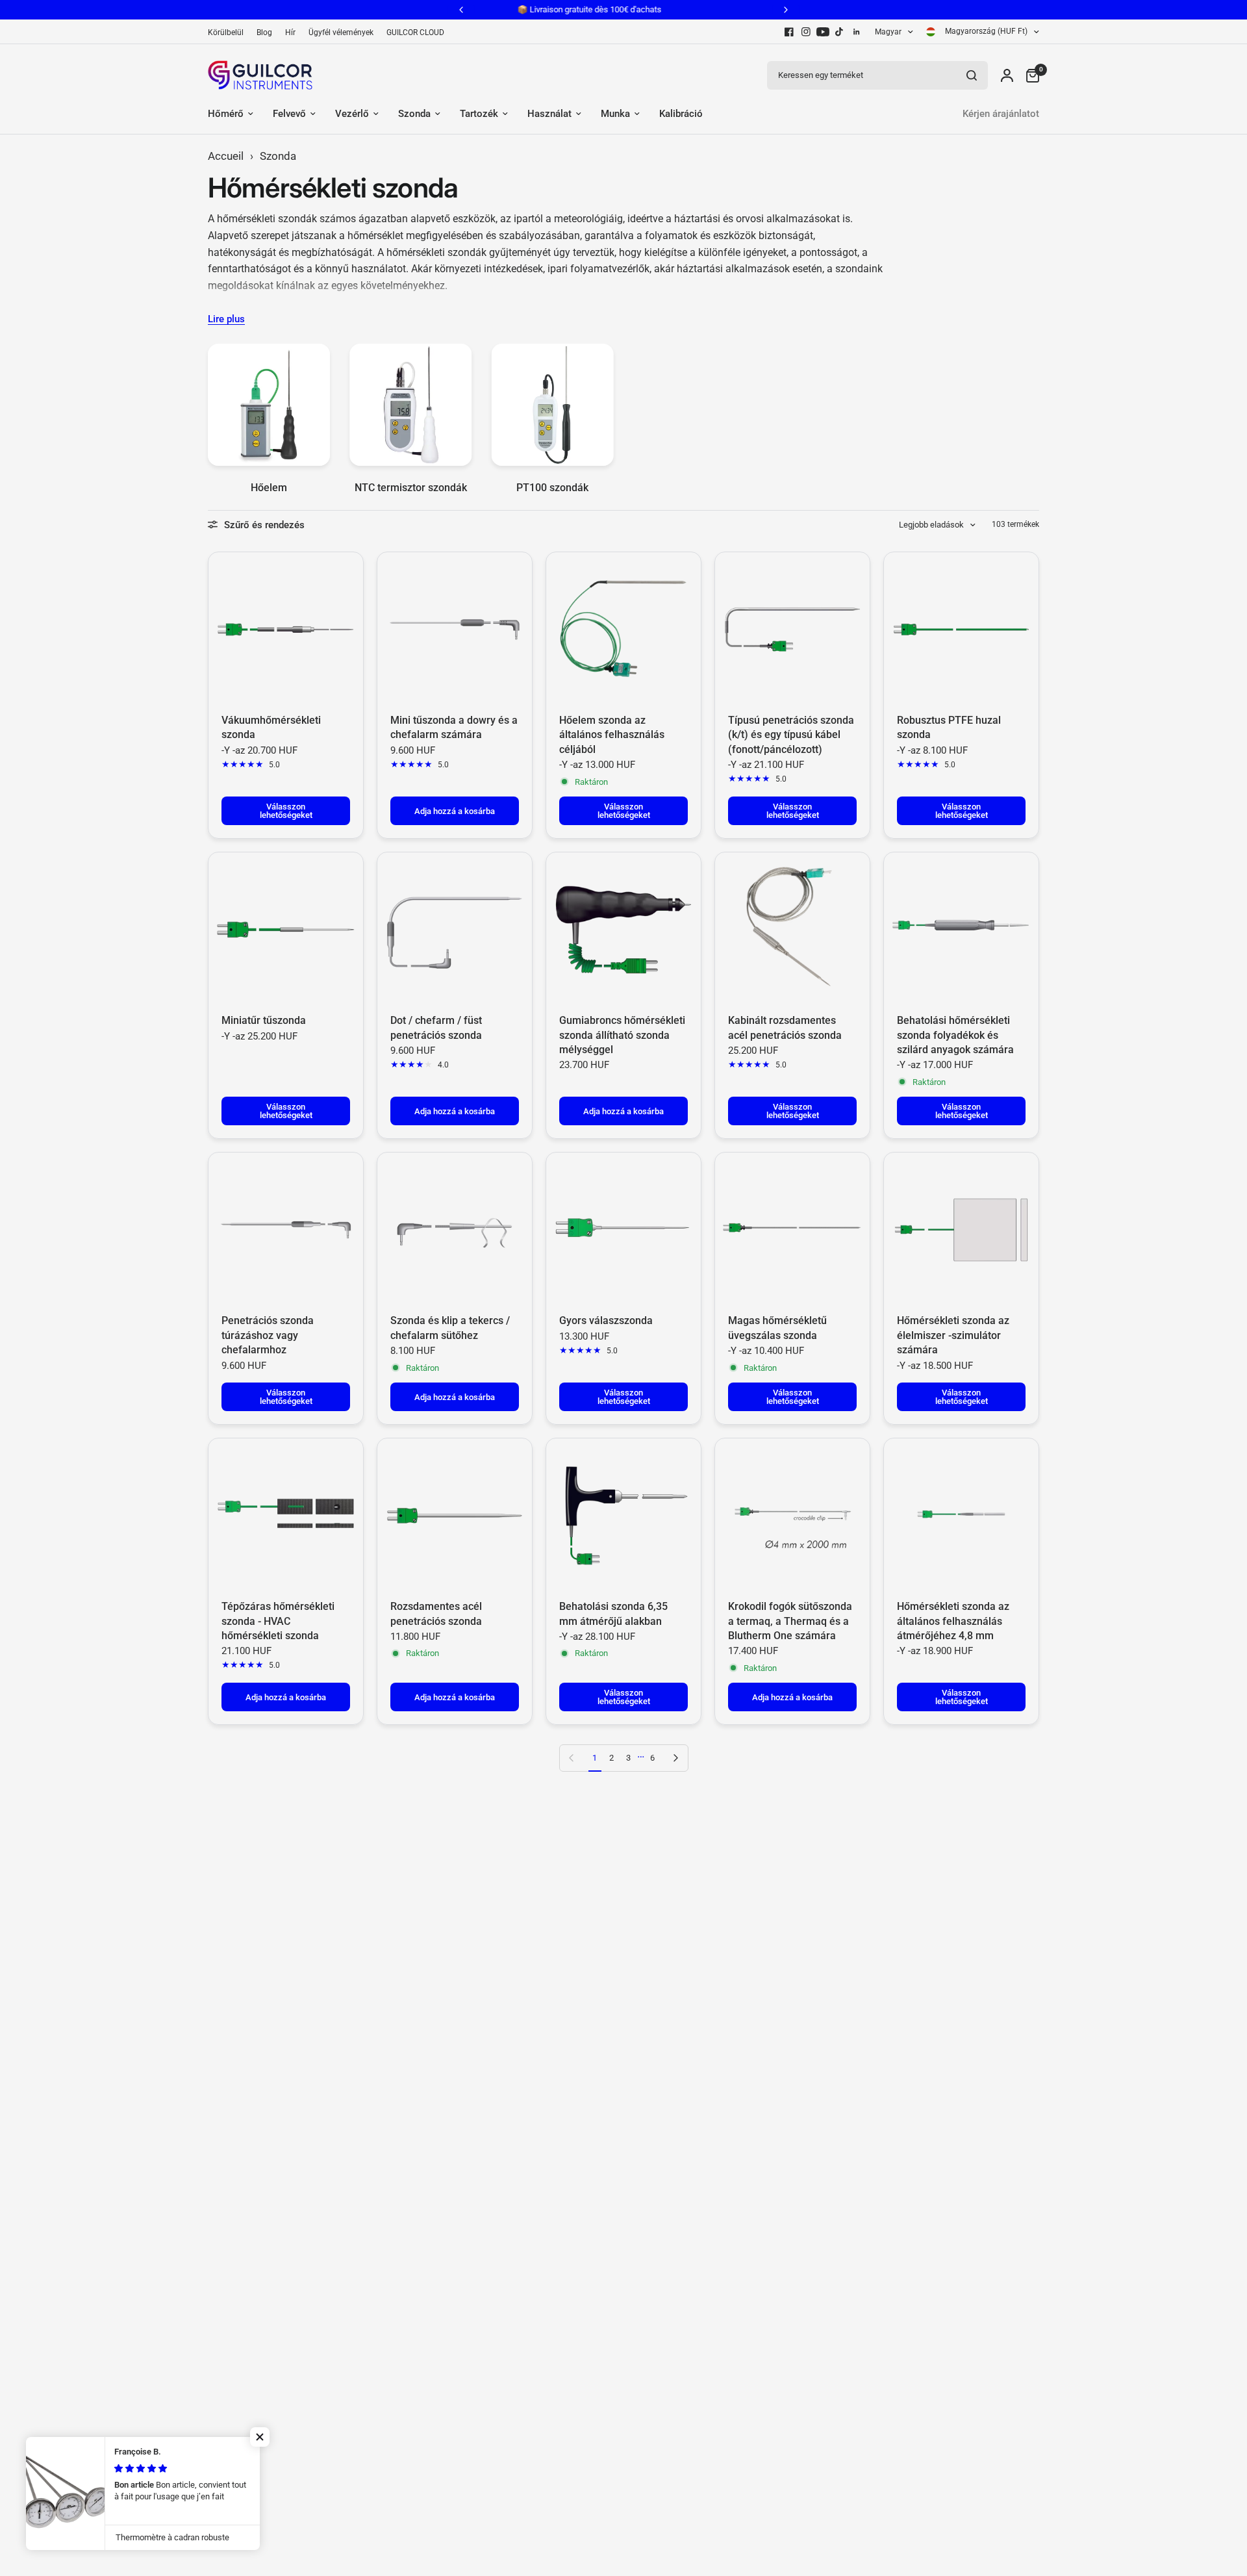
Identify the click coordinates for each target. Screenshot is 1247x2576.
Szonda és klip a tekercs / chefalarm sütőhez (450, 1328)
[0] (1029, 75)
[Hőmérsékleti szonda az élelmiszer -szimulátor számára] (961, 1230)
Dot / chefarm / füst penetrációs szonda (436, 1027)
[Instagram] (806, 32)
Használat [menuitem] (549, 114)
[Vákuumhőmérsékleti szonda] (286, 630)
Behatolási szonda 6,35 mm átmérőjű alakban (613, 1613)
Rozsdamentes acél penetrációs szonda (436, 1613)
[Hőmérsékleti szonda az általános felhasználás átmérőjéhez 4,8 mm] (961, 1516)
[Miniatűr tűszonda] (286, 930)
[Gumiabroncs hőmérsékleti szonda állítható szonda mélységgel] (623, 930)
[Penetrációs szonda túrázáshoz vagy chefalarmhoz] (286, 1230)
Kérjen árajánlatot (1001, 114)
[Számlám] (1007, 75)
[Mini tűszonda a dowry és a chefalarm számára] (455, 630)
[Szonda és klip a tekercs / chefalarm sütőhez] (455, 1230)
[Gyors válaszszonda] (623, 1230)
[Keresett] (972, 75)
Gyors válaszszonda (606, 1320)
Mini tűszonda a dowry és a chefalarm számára (454, 727)
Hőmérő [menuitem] (226, 114)
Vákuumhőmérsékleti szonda (271, 727)
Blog (264, 32)
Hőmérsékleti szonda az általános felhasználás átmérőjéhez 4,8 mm (953, 1621)
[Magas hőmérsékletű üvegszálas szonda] (792, 1230)
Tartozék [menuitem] (479, 114)
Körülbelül (226, 32)
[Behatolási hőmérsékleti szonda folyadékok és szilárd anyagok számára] (961, 930)
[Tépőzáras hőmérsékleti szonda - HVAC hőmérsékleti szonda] (286, 1516)
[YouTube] (823, 32)
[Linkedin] (857, 32)
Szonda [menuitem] (414, 114)
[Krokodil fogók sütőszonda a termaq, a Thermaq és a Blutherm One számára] (792, 1516)
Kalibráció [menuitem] (681, 114)
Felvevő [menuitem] (289, 114)
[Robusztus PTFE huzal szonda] (961, 630)
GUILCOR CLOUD (415, 32)
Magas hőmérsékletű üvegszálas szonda (777, 1328)
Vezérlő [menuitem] (352, 114)
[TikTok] (840, 32)
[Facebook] (789, 32)
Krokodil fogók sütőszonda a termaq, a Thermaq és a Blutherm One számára (790, 1621)
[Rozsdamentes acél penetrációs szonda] (455, 1516)
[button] (260, 2437)
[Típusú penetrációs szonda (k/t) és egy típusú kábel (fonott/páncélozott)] (792, 630)
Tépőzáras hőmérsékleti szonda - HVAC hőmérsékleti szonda (278, 1621)
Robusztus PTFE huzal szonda (949, 727)
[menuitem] (229, 33)
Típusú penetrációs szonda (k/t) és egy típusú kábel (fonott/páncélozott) (791, 735)
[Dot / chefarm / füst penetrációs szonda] (455, 930)
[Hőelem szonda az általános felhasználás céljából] (623, 630)
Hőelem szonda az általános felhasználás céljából (612, 735)
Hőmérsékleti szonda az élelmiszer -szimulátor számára (953, 1335)
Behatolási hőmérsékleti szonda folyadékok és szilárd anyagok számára (955, 1035)
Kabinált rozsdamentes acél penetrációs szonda (785, 1027)
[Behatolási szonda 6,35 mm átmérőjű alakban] (623, 1516)
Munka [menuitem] (615, 114)
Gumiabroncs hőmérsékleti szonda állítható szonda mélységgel (622, 1035)
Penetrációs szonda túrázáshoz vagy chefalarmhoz (268, 1335)
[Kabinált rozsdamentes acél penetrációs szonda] (792, 930)
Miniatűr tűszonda (264, 1020)
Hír (290, 32)
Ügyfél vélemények (341, 32)
